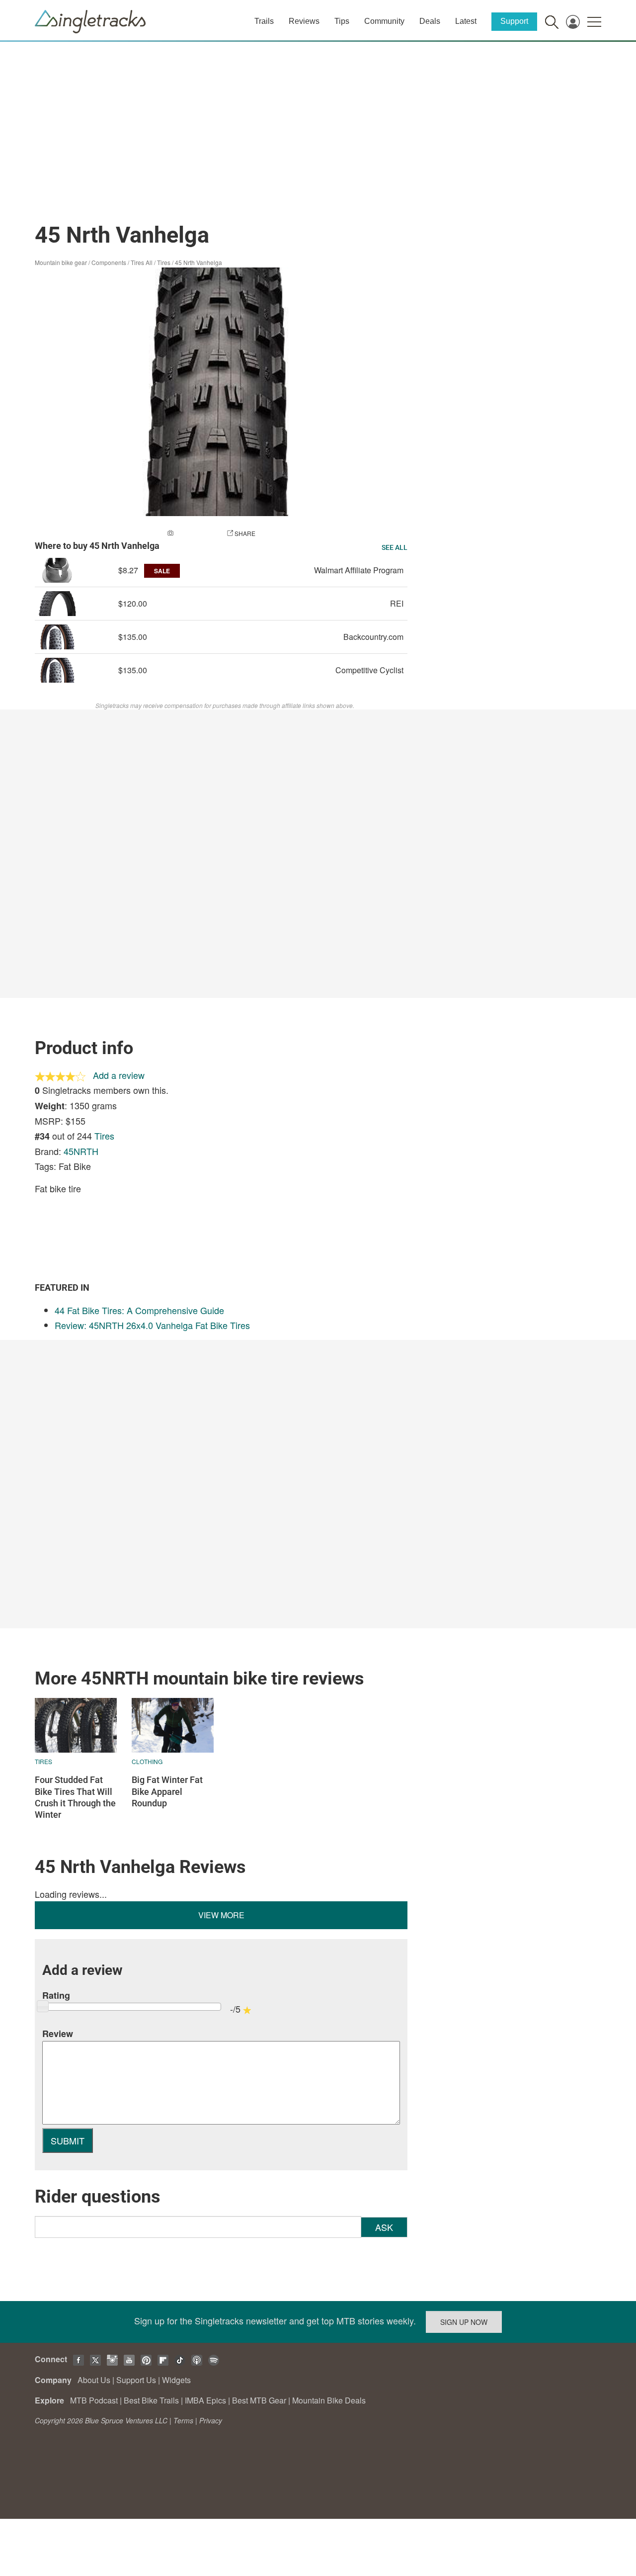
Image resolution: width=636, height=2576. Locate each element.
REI (397, 603)
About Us (94, 2380)
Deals (430, 21)
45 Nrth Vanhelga (199, 262)
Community (384, 21)
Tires (164, 262)
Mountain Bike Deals (329, 2400)
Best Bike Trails (151, 2400)
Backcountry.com (373, 637)
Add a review (119, 1075)
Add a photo (195, 533)
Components (109, 262)
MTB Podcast (94, 2400)
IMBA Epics (205, 2400)
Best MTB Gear (259, 2400)
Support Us (136, 2380)
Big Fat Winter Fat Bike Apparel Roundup (167, 1791)
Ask (384, 2227)
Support (514, 21)
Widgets (176, 2380)
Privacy (211, 2420)
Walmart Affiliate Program (359, 570)
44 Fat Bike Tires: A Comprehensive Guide (139, 1310)
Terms (183, 2420)
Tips (342, 21)
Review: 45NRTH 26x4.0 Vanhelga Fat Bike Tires (152, 1325)
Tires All (142, 262)
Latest (466, 21)
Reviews (304, 21)
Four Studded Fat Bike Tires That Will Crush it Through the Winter (75, 1797)
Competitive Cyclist (369, 670)
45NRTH (81, 1151)
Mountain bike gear (61, 262)
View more (221, 1915)
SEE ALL (395, 547)
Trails (264, 21)
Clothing (147, 1761)
